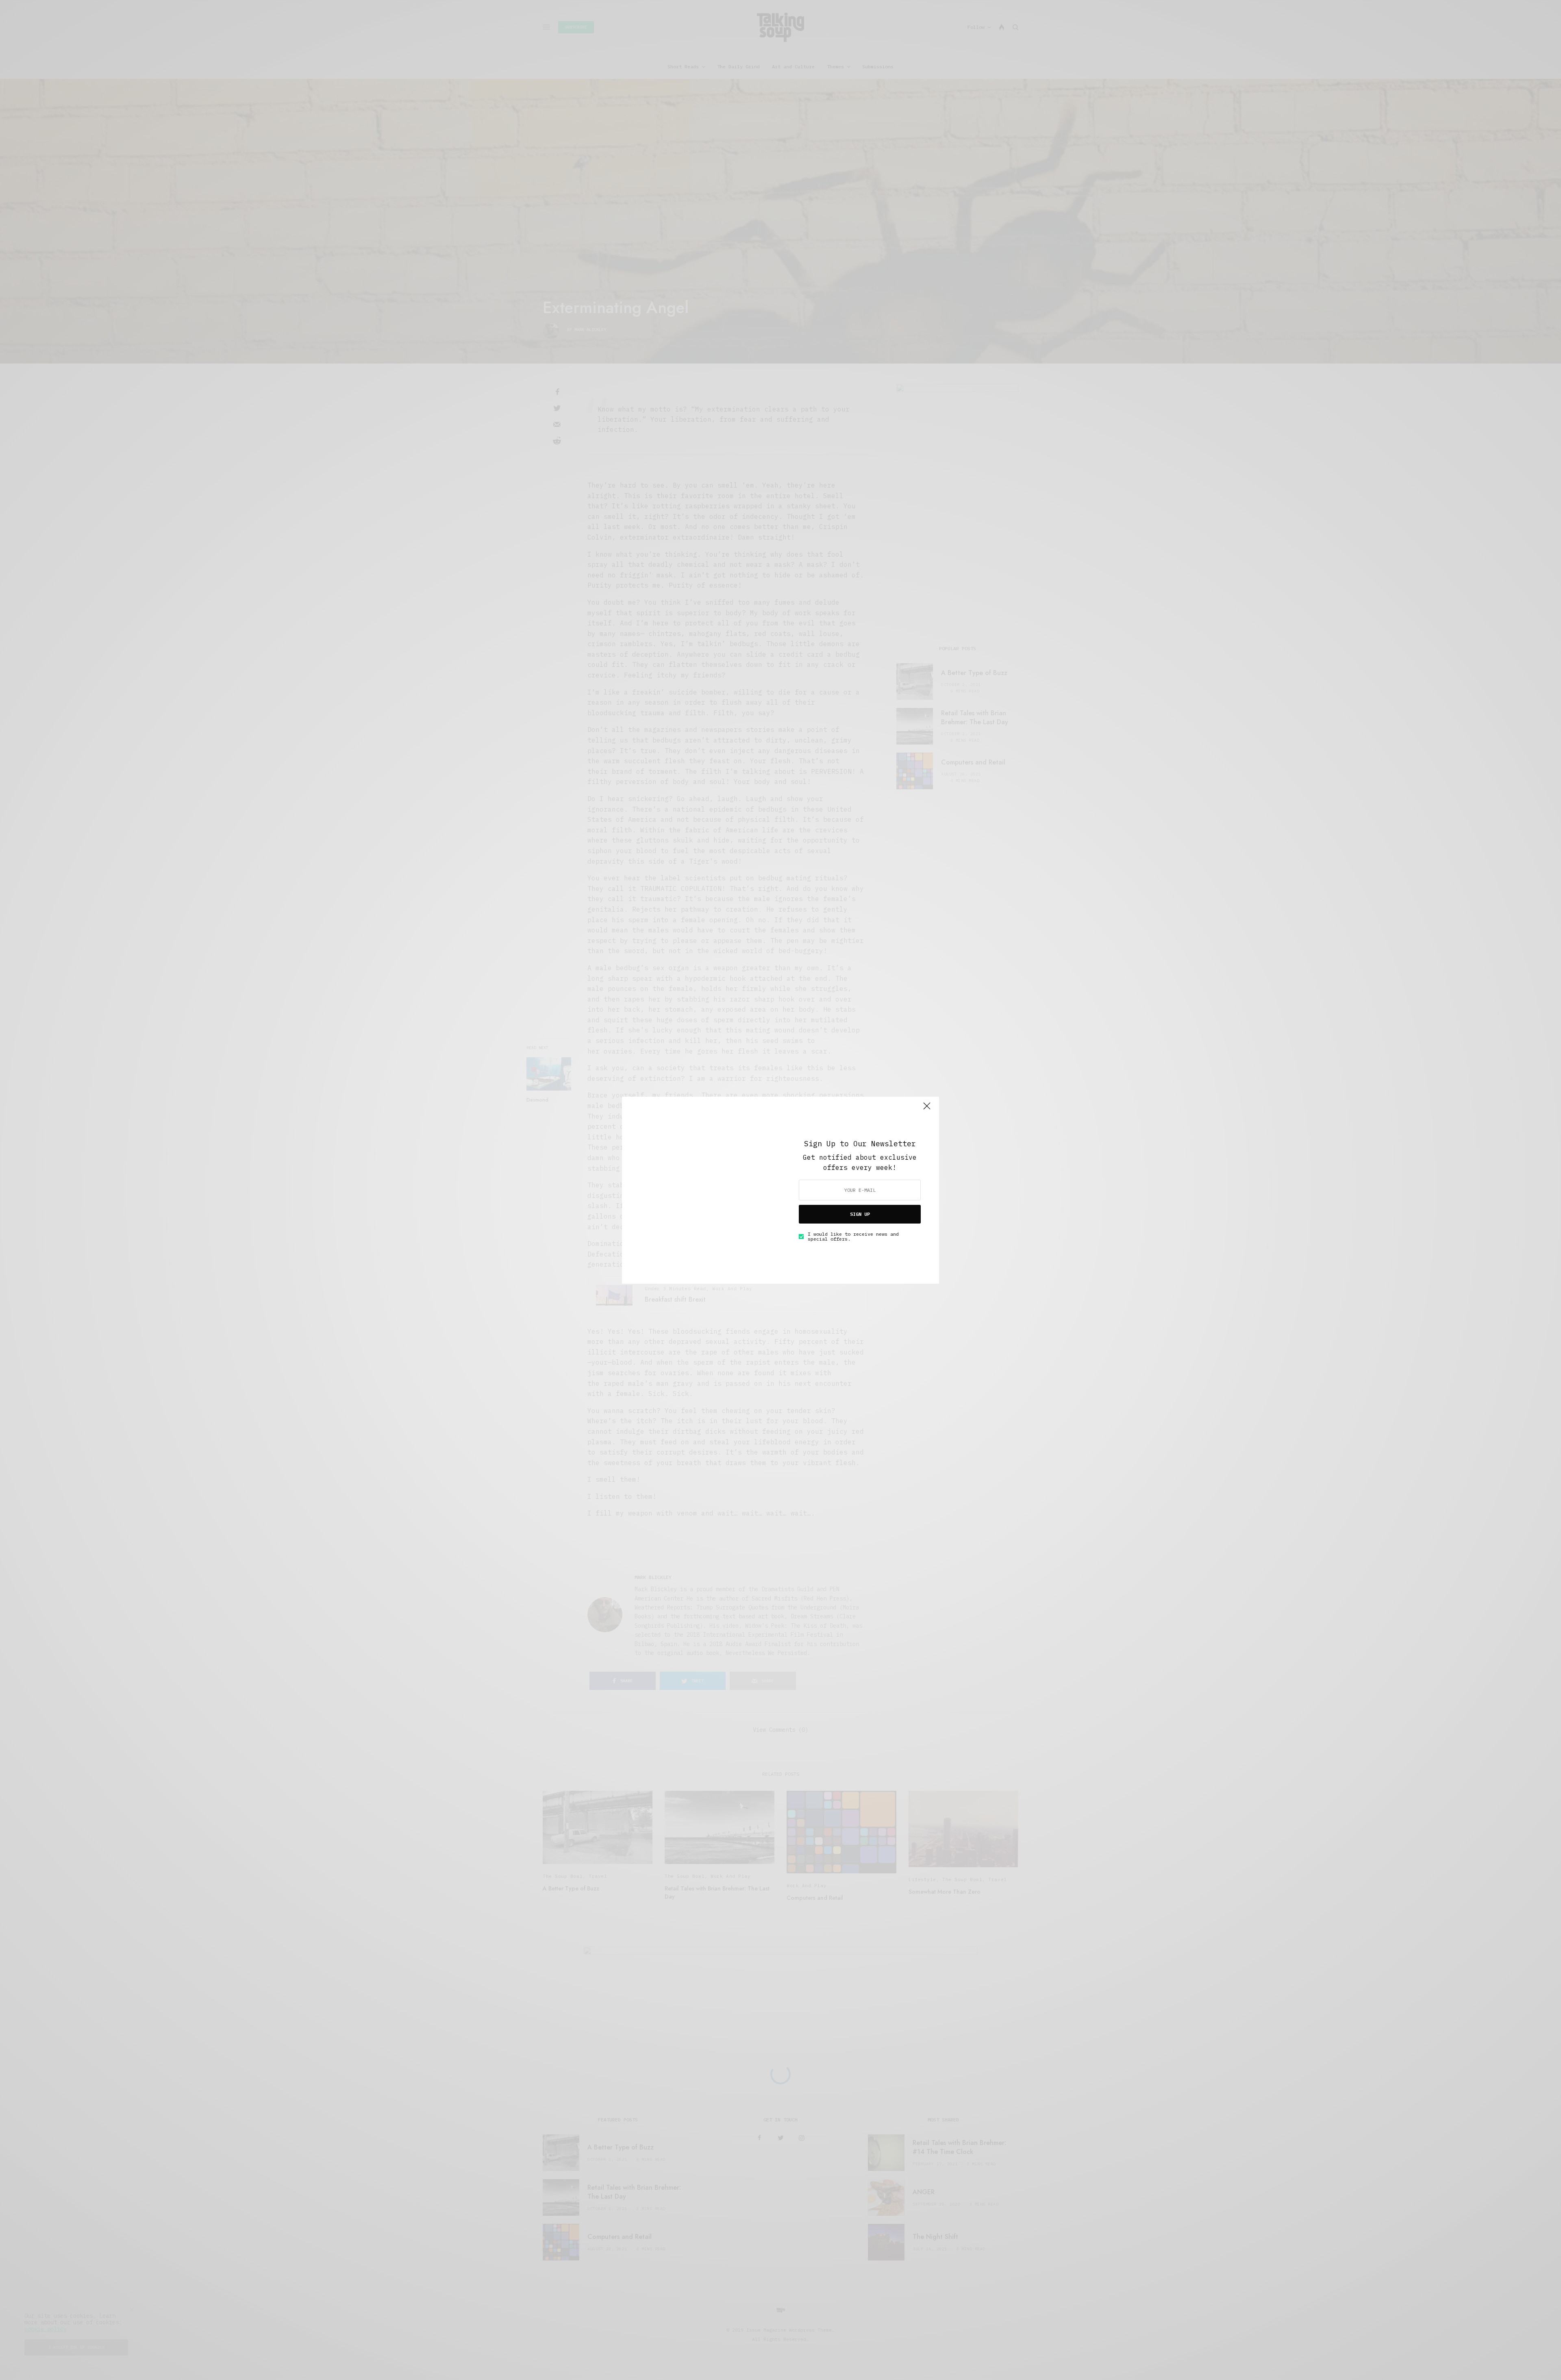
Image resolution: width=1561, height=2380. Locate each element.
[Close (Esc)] (927, 1110)
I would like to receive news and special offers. (853, 1237)
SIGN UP (860, 1214)
